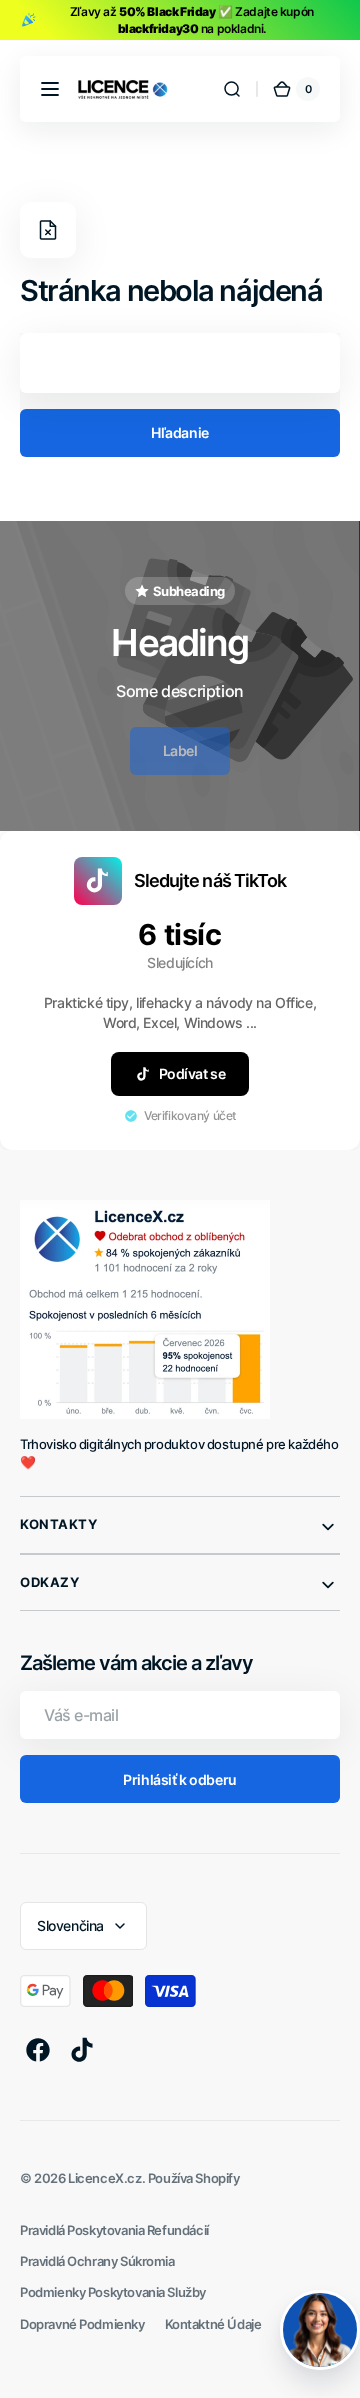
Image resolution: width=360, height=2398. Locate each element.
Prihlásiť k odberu (179, 1779)
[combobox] (180, 363)
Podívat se (192, 1073)
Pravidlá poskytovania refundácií (114, 2230)
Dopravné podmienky (82, 2324)
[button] (50, 89)
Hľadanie (180, 432)
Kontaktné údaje (213, 2324)
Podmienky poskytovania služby (113, 2292)
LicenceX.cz (104, 2178)
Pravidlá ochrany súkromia (97, 2261)
